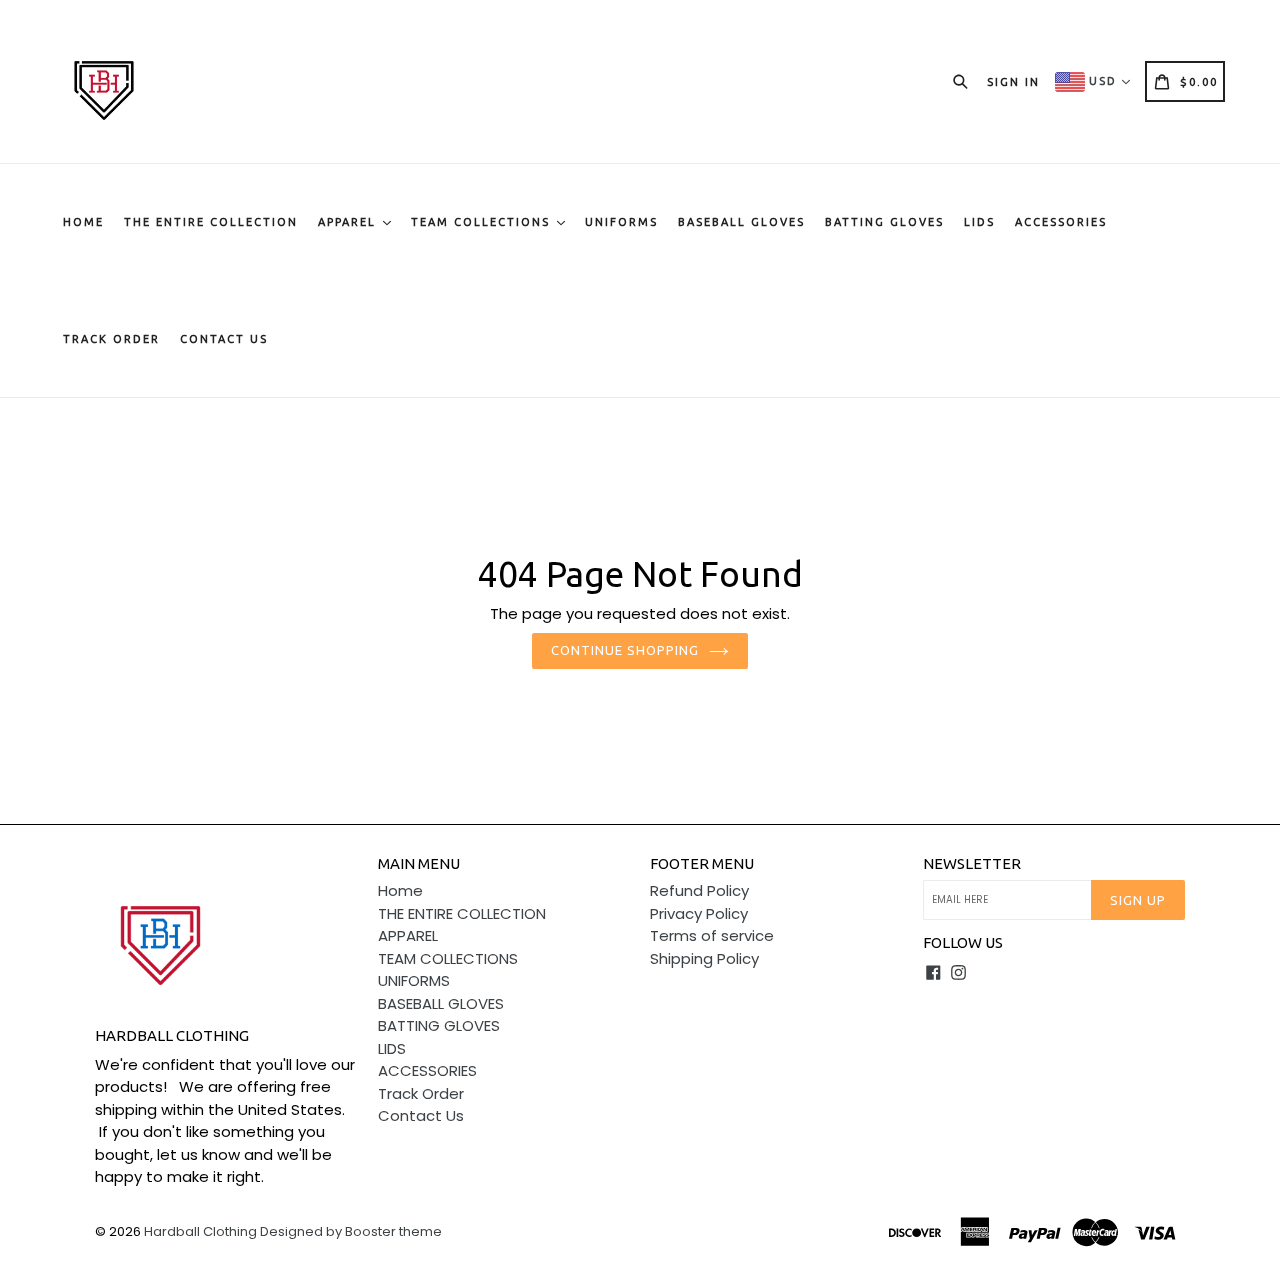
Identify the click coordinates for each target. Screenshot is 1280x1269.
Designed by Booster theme (351, 1231)
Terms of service (712, 935)
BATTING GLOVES (884, 222)
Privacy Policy (699, 913)
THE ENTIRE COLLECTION (211, 222)
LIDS (979, 222)
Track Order (111, 339)
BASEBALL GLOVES (741, 222)
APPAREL (349, 222)
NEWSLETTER (972, 863)
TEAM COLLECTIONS (483, 222)
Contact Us (224, 339)
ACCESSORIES (1061, 222)
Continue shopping (625, 650)
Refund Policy (699, 890)
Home (83, 222)
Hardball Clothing (202, 1231)
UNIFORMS (621, 222)
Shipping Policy (704, 958)
